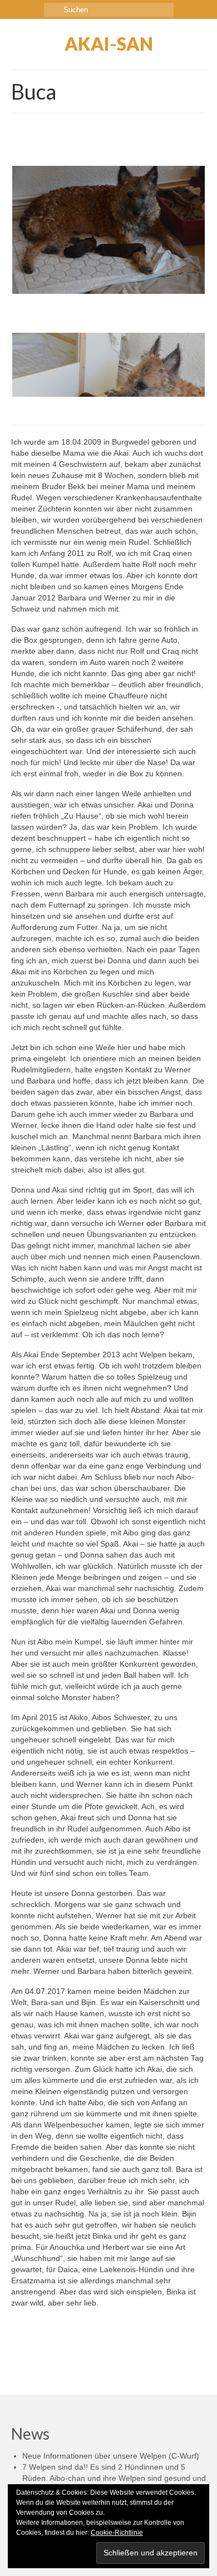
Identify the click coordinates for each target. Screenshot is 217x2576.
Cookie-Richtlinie (117, 2533)
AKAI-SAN (109, 44)
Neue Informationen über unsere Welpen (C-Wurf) (111, 2456)
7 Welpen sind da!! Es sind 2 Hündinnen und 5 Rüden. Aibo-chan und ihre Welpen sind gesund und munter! (114, 2478)
